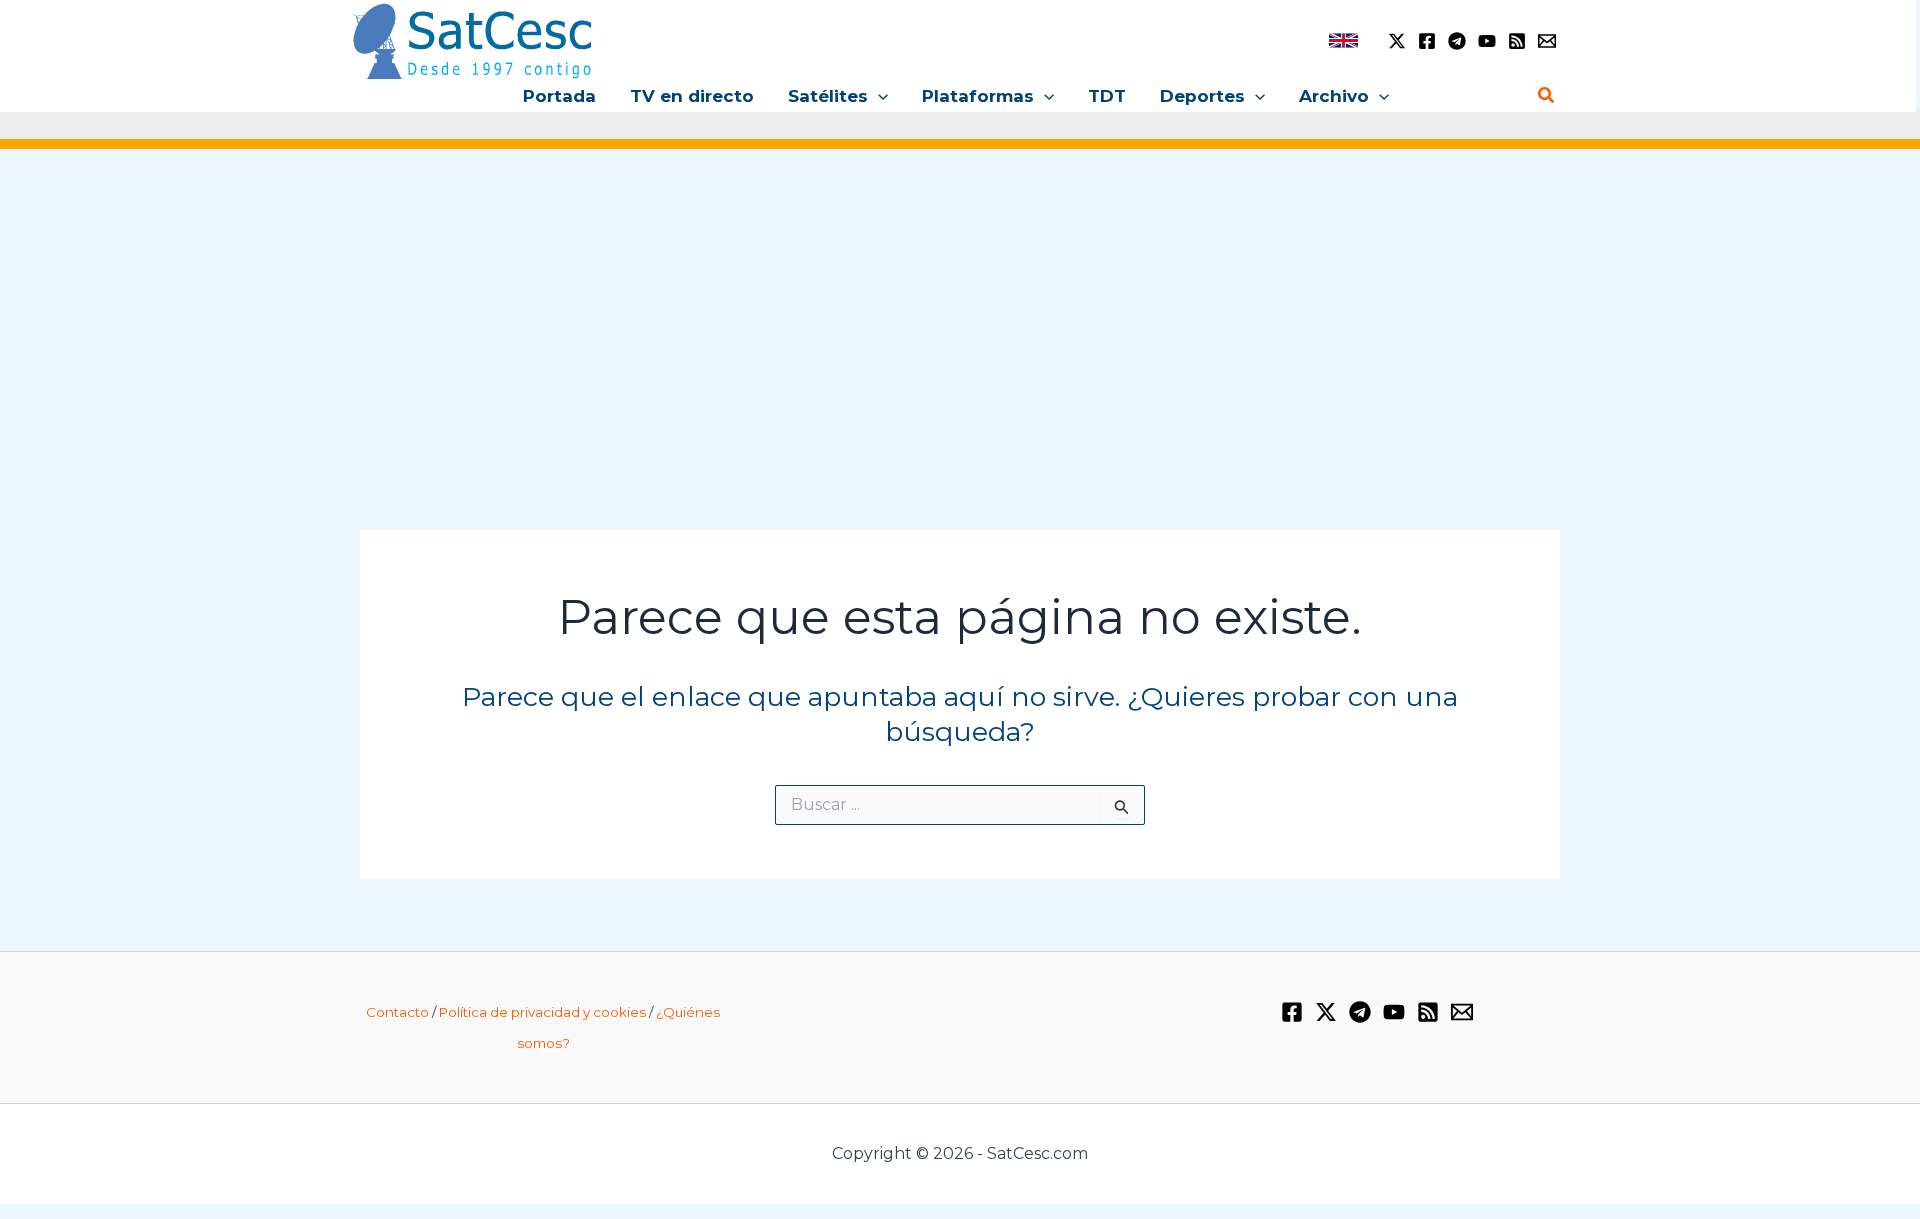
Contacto (397, 1012)
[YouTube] (1487, 41)
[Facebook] (1427, 41)
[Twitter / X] (1397, 41)
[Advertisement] (960, 318)
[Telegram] (1457, 41)
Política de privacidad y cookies (542, 1012)
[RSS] (1517, 41)
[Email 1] (1547, 41)
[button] (878, 96)
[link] (1343, 40)
